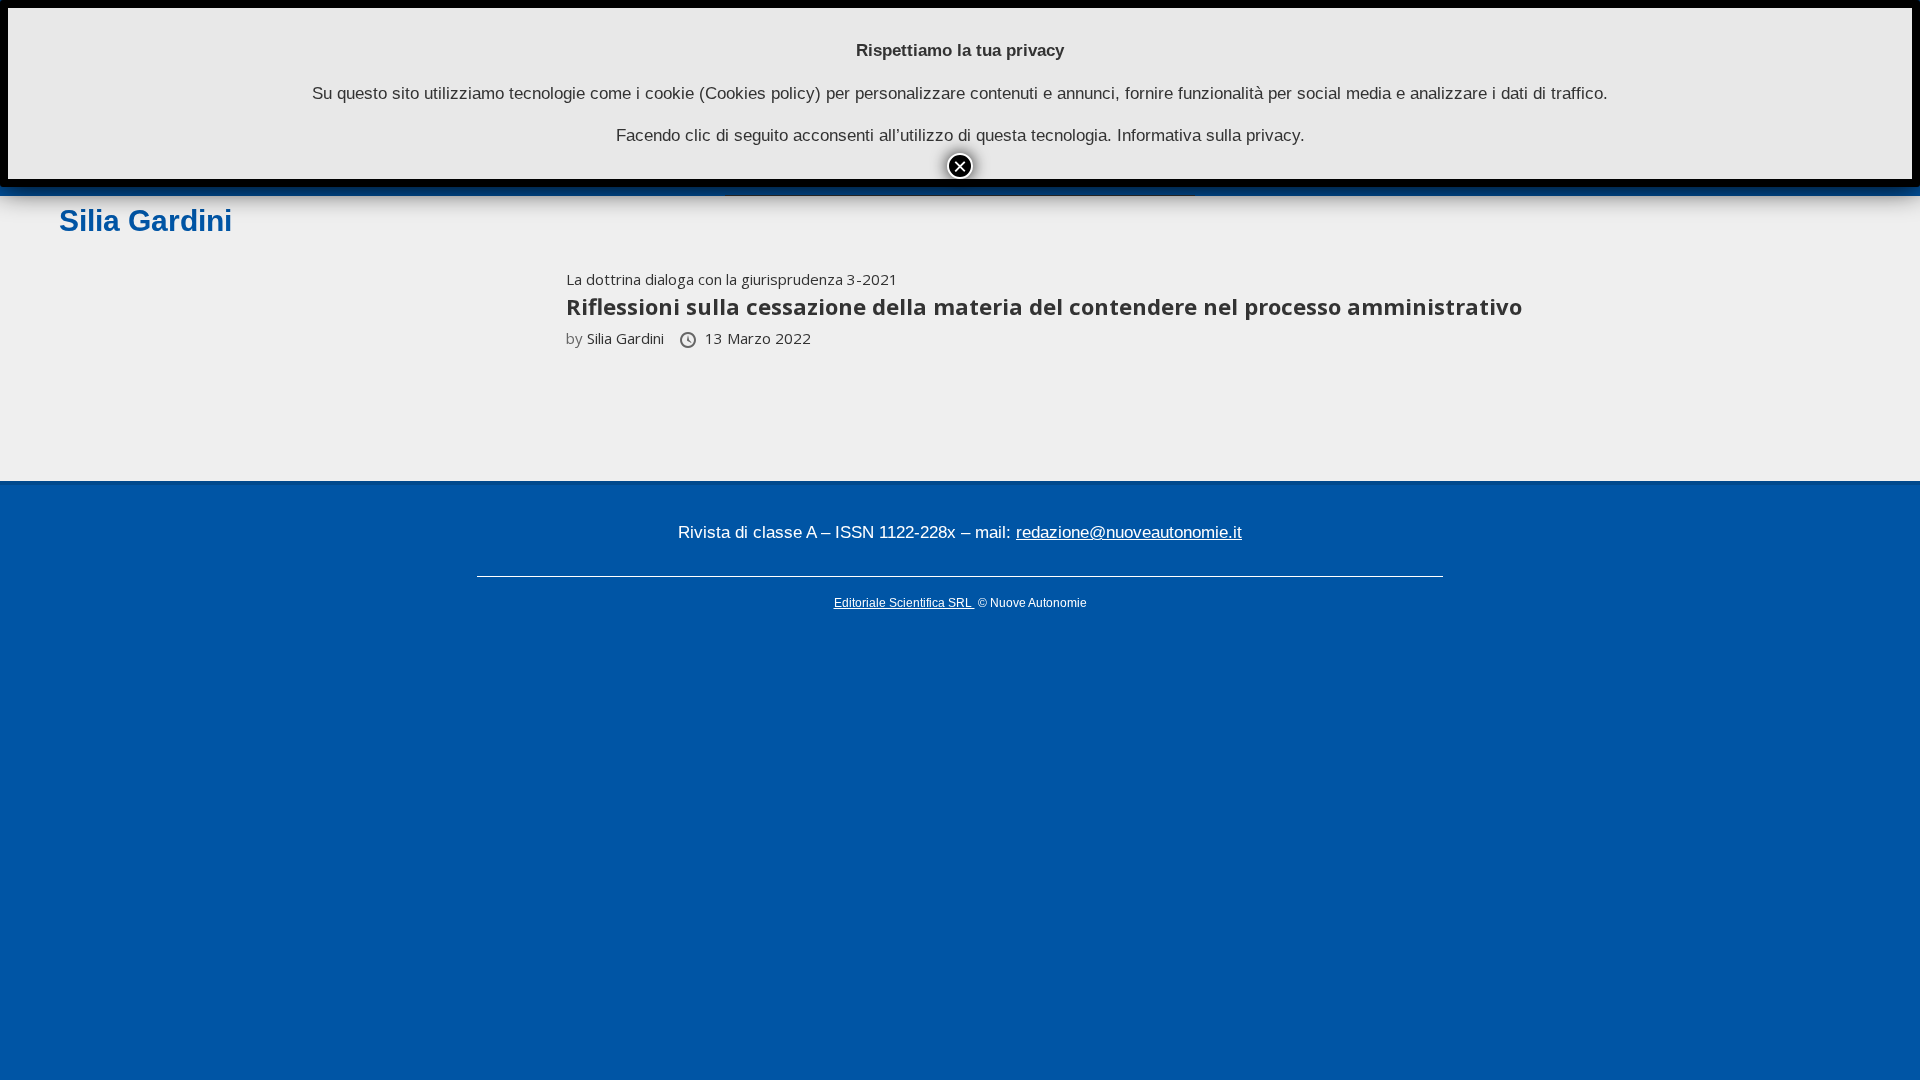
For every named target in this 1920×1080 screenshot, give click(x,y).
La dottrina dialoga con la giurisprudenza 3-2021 (732, 279)
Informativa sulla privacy (1208, 135)
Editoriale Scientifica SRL (904, 603)
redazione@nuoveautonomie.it (1129, 532)
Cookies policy (760, 93)
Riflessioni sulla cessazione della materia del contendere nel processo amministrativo (1044, 306)
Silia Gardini (627, 338)
